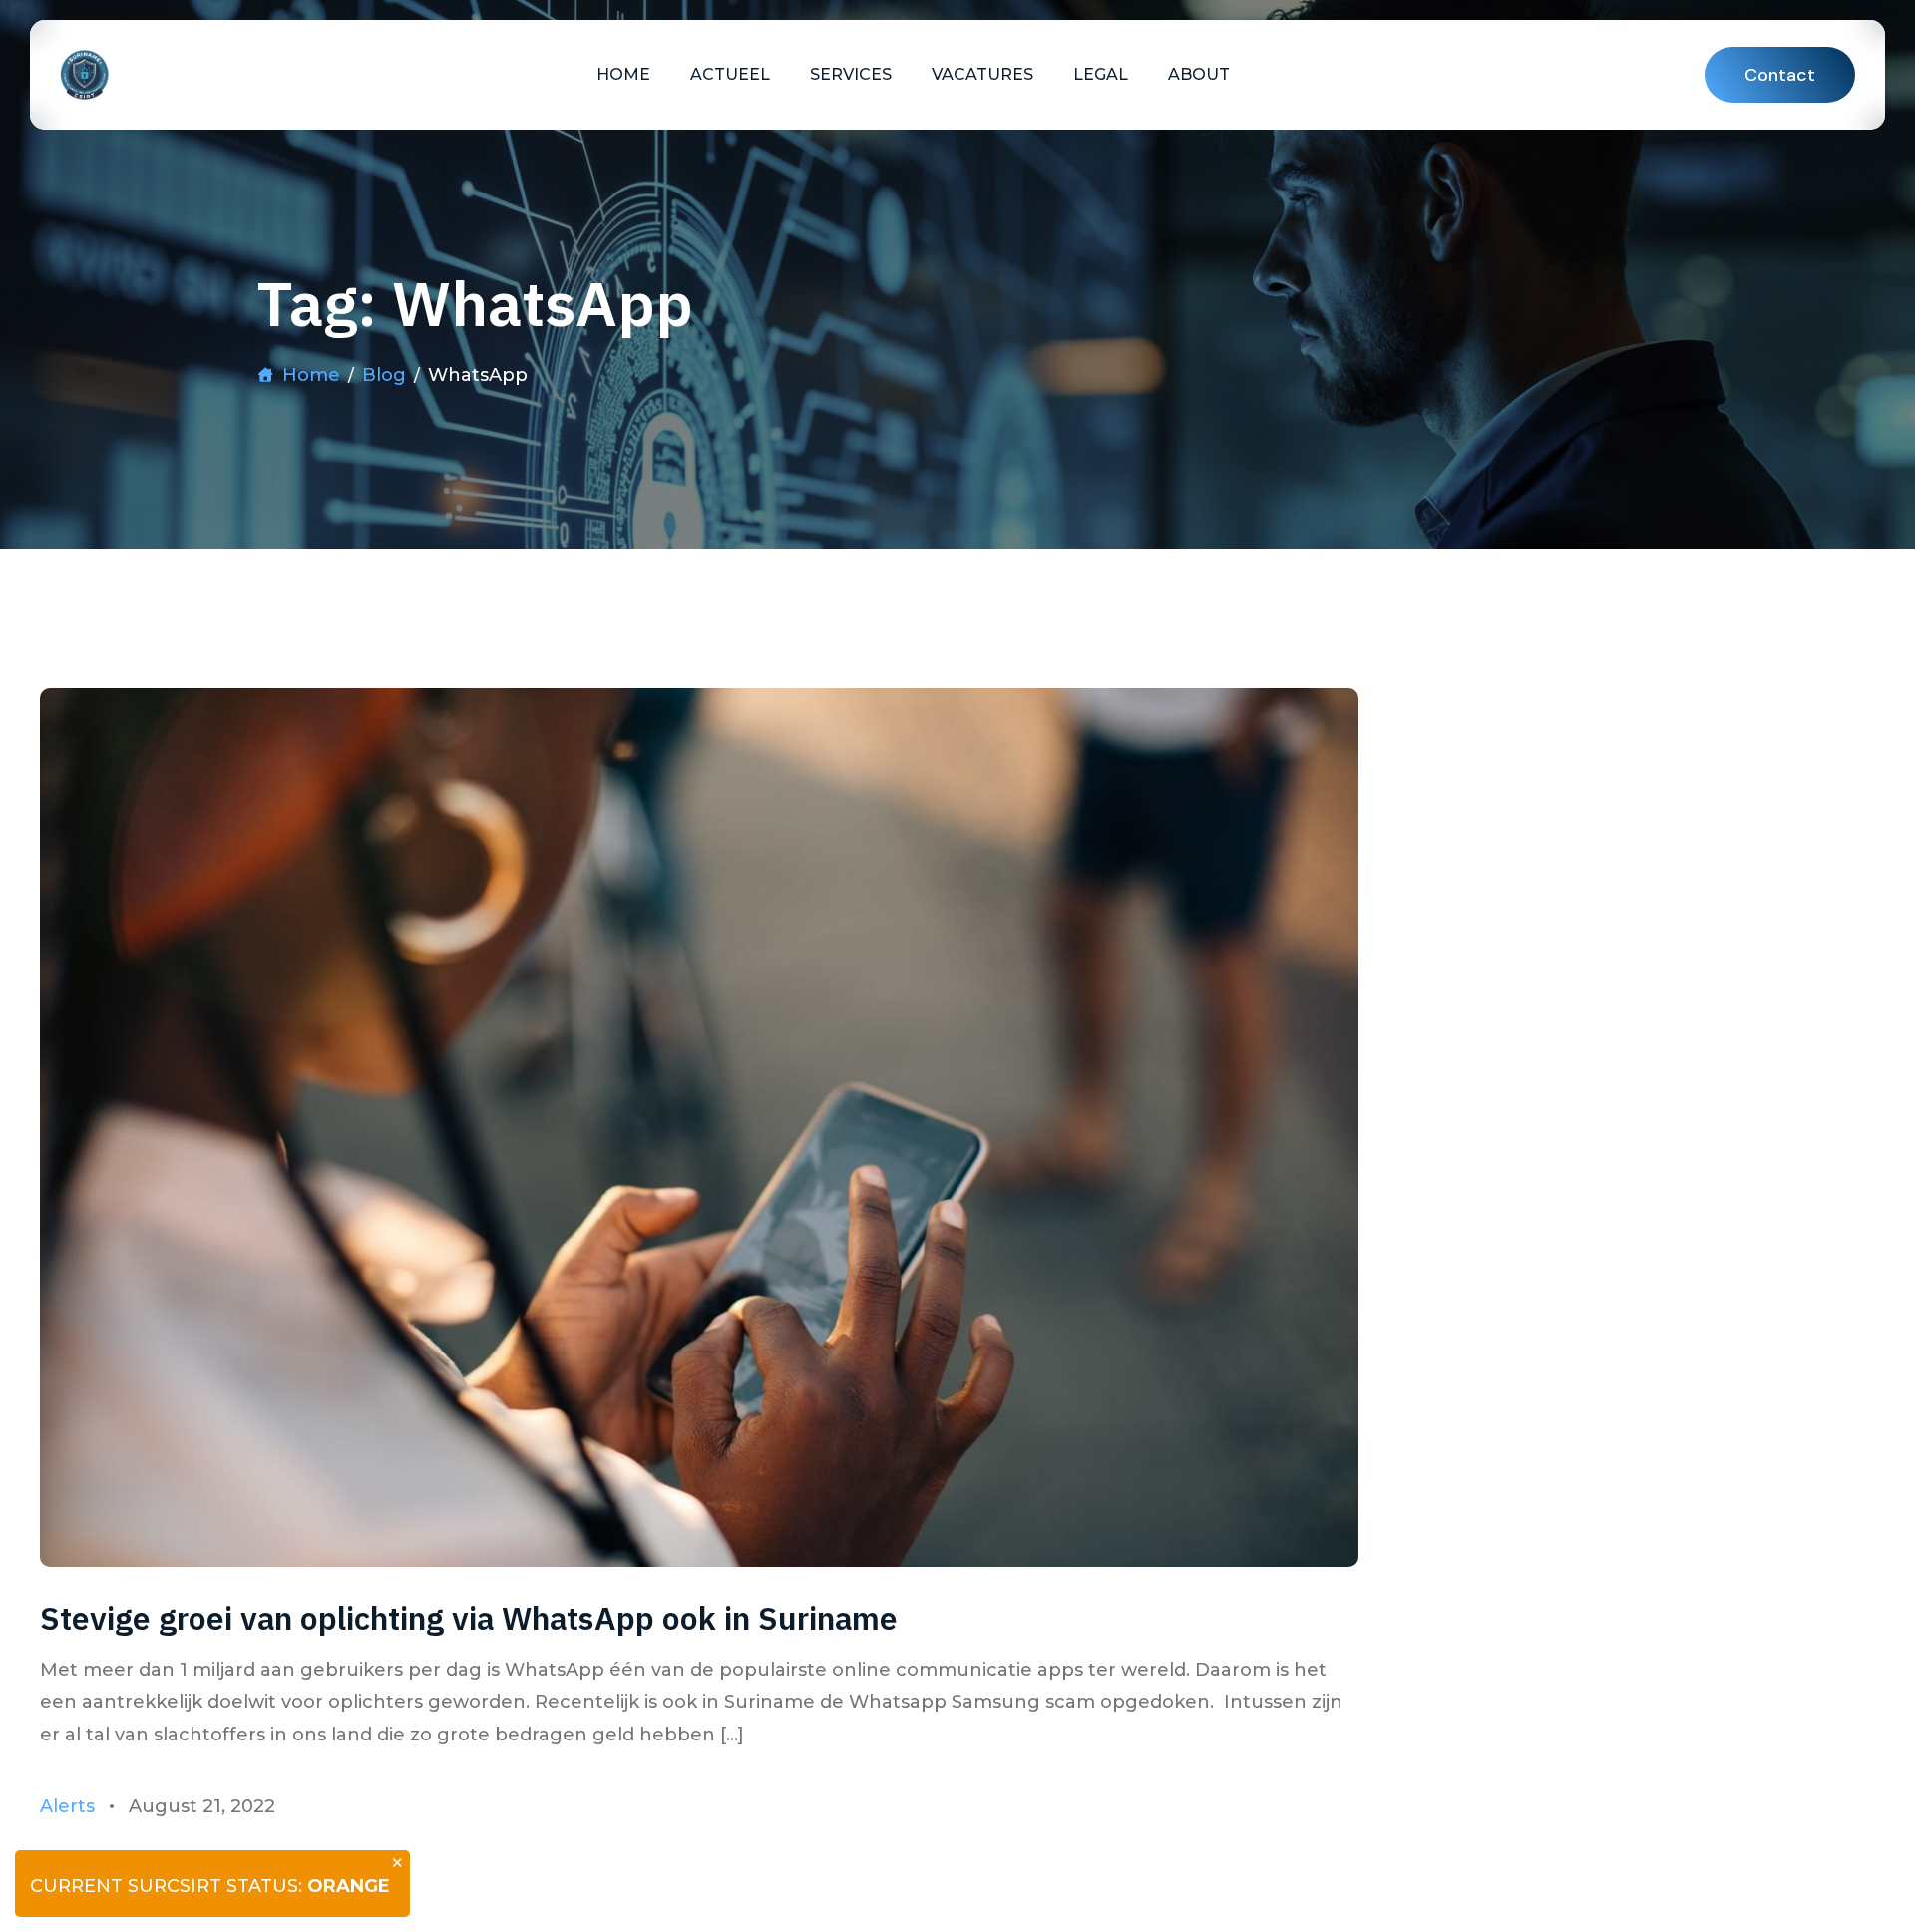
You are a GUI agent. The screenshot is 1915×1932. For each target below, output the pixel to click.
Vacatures (982, 74)
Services (851, 74)
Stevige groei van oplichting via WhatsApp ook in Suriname (469, 1618)
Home (623, 74)
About (1199, 74)
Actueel (730, 74)
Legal (1101, 74)
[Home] (84, 75)
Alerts (67, 1806)
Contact (1780, 75)
